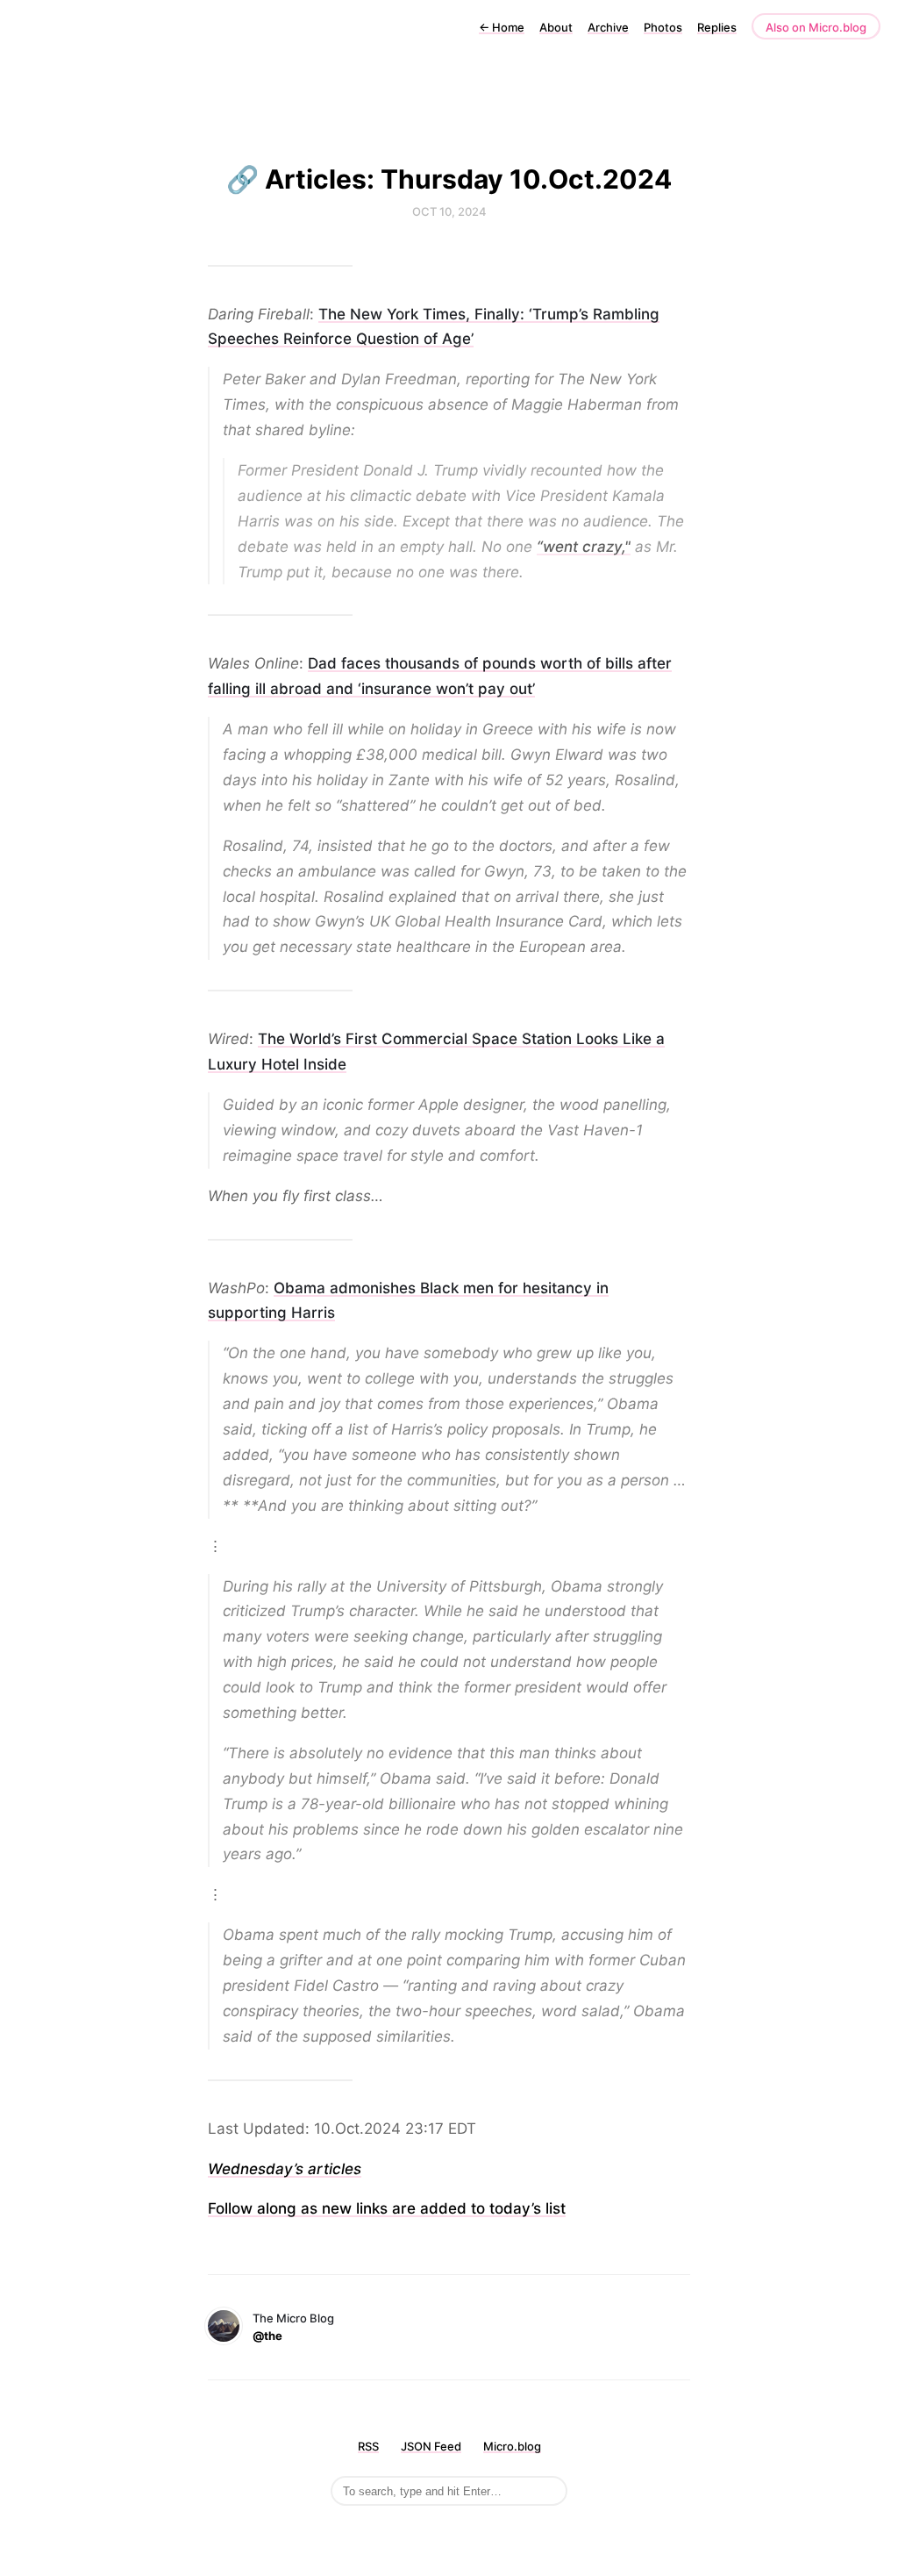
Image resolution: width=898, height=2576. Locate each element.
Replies (717, 27)
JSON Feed (431, 2446)
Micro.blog (512, 2446)
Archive (608, 27)
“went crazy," (584, 547)
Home (502, 27)
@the (267, 2336)
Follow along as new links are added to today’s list (387, 2208)
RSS (368, 2446)
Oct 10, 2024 (449, 211)
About (556, 27)
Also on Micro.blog (816, 27)
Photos (663, 27)
